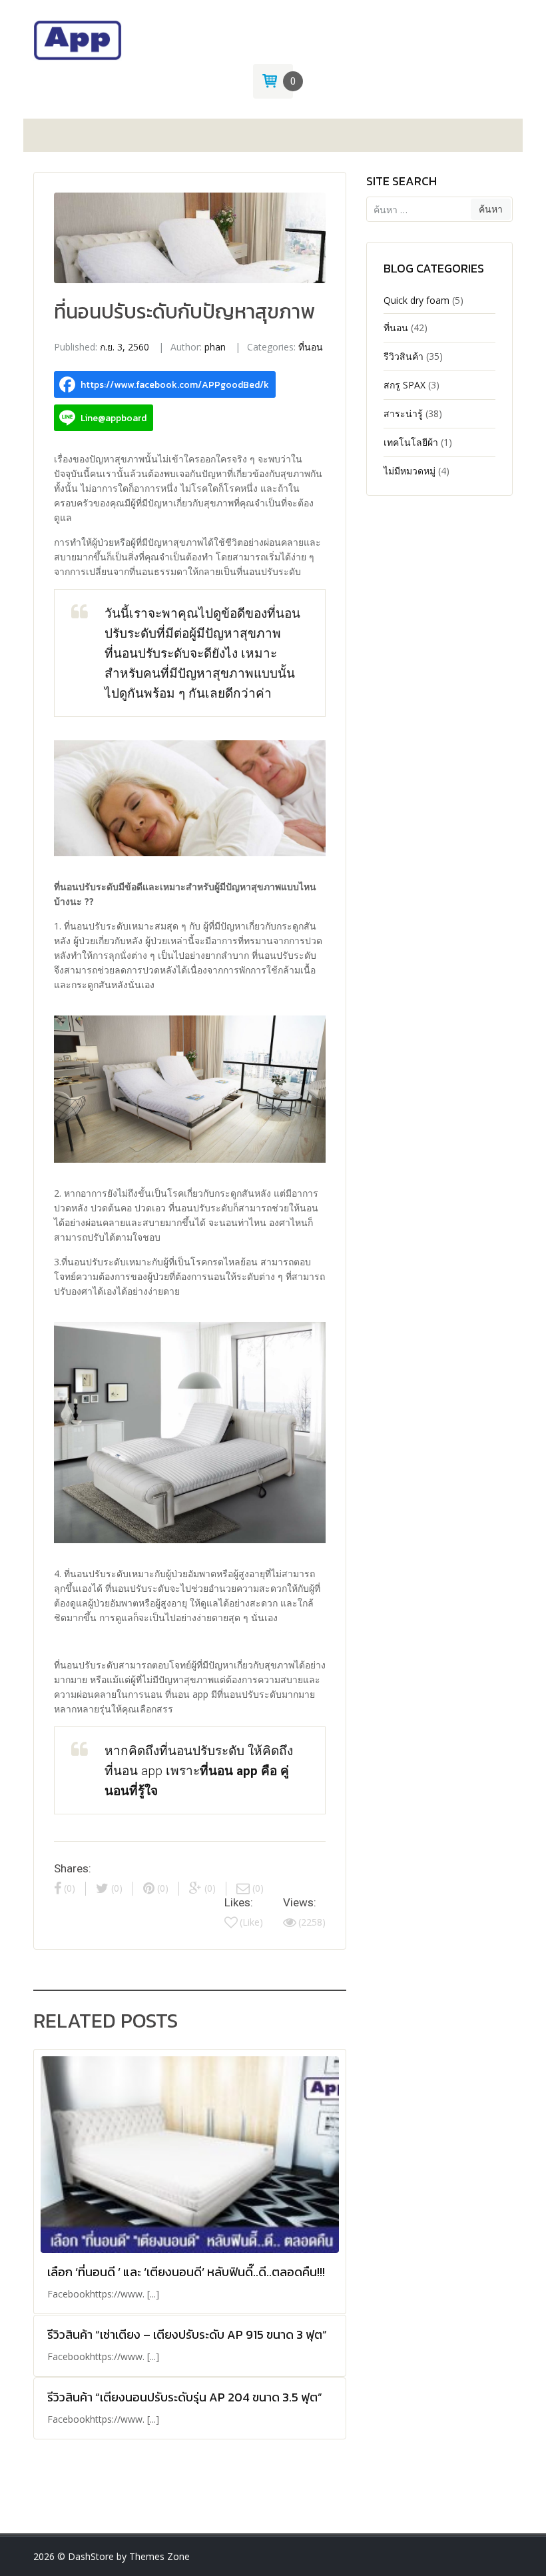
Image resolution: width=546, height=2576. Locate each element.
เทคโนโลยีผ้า (411, 442)
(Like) (251, 1922)
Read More (190, 2199)
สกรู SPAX (405, 385)
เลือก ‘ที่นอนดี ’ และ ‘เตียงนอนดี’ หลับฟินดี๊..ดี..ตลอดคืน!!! (186, 2272)
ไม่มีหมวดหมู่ (409, 471)
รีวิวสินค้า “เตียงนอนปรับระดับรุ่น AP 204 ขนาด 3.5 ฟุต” (185, 2397)
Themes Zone (159, 2556)
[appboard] (78, 39)
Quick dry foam (416, 300)
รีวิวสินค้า (404, 356)
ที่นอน (311, 347)
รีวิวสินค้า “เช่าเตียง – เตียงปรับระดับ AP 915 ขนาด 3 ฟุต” (187, 2334)
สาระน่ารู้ (403, 413)
